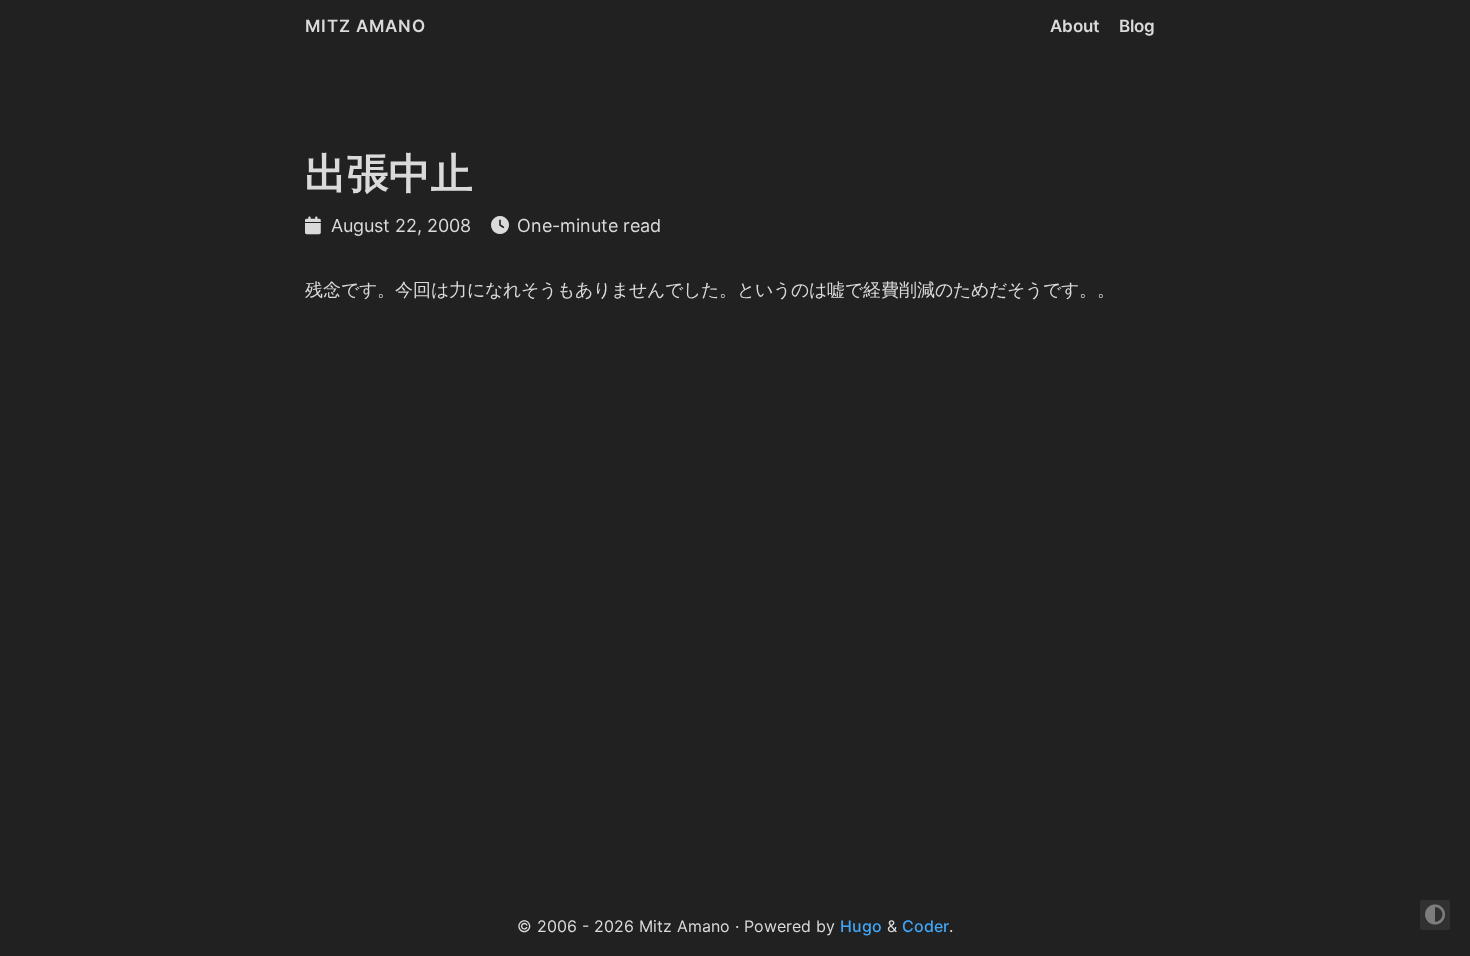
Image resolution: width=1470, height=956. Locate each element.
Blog (1137, 26)
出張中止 (389, 172)
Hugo (861, 926)
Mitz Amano (365, 26)
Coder (925, 926)
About (1074, 26)
